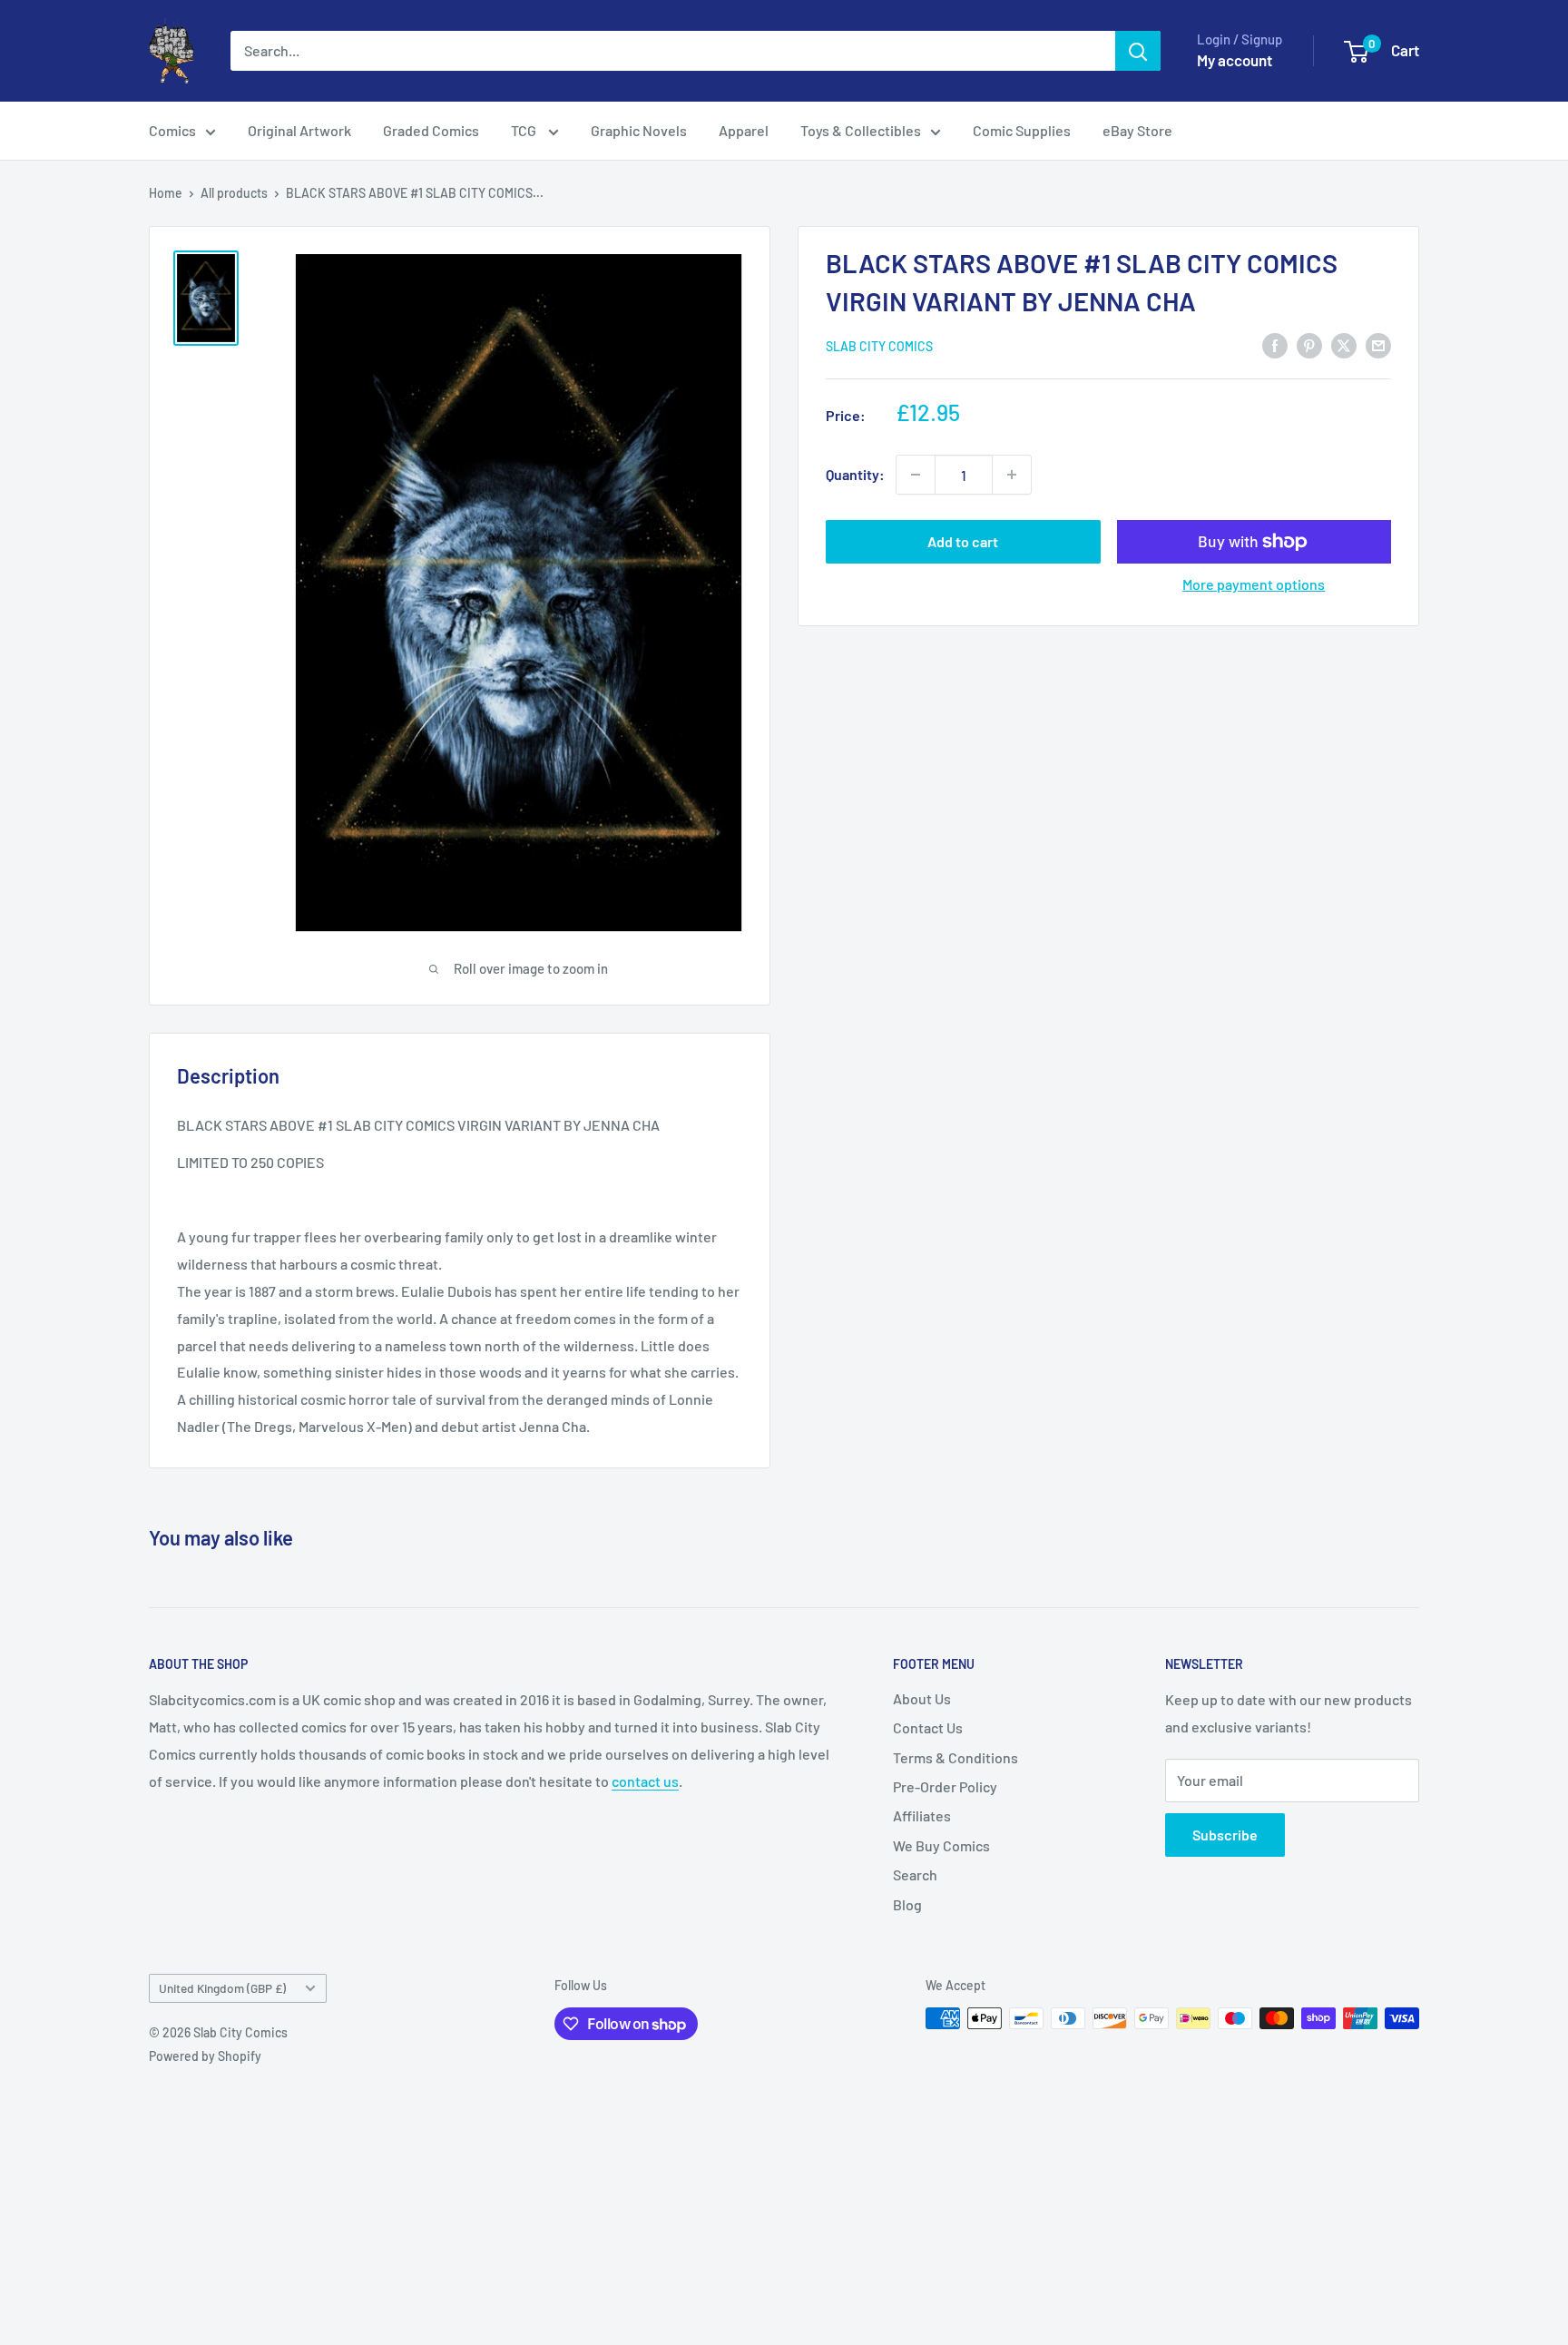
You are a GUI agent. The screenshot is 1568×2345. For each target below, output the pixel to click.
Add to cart (963, 541)
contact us (645, 1781)
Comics (172, 130)
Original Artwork (299, 130)
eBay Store (1137, 130)
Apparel (744, 130)
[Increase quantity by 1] (1012, 475)
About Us (922, 1698)
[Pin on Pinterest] (1309, 344)
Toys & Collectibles (861, 130)
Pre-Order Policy (945, 1786)
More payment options (1254, 584)
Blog (907, 1904)
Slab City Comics (879, 346)
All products (234, 193)
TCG (525, 130)
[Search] (1138, 51)
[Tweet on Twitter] (1344, 344)
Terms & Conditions (955, 1757)
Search (915, 1874)
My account (1235, 60)
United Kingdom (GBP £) (222, 1988)
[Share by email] (1378, 344)
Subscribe (1225, 1835)
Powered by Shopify (205, 2056)
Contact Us (928, 1727)
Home (166, 193)
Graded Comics (431, 130)
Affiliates (922, 1815)
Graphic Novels (639, 130)
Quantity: (855, 474)
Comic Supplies (1022, 130)
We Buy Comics (941, 1845)
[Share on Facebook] (1275, 344)
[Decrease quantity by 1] (916, 475)
